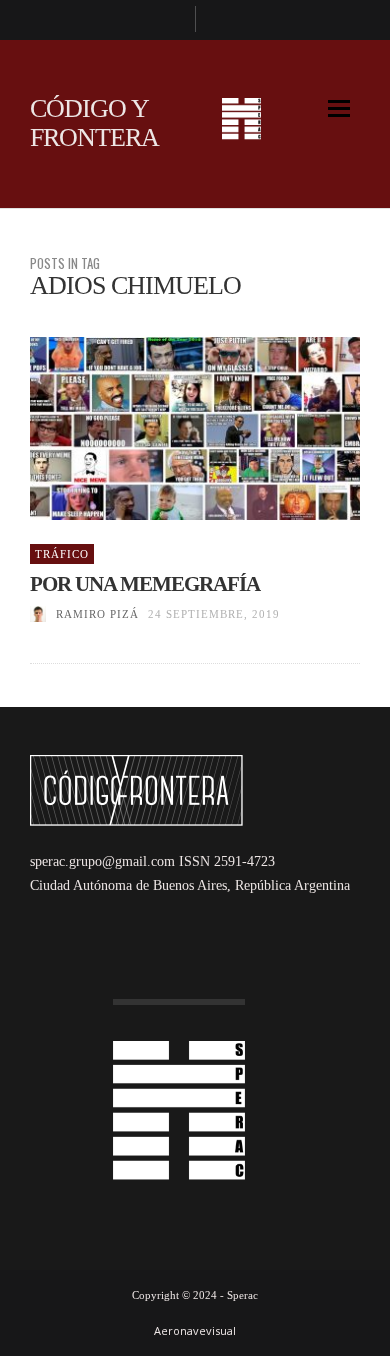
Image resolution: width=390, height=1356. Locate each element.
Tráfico (62, 554)
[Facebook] (171, 20)
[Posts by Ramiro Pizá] (38, 614)
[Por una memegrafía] (163, 428)
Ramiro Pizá (97, 614)
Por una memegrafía (145, 584)
